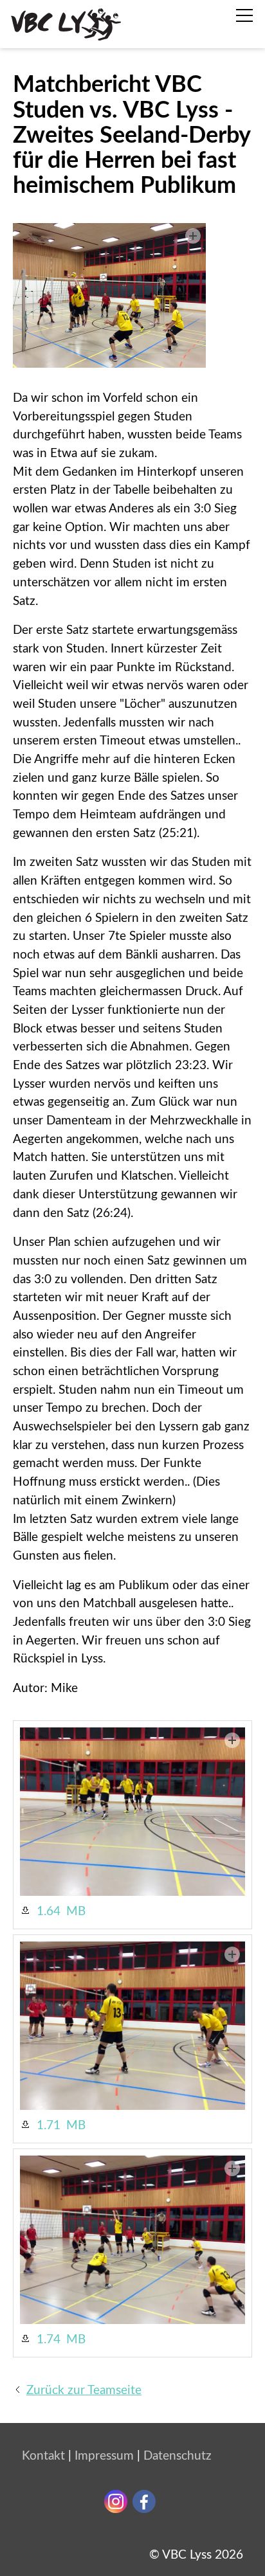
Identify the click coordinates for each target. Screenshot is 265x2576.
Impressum (104, 2456)
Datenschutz (178, 2456)
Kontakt (43, 2456)
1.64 (49, 1912)
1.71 (49, 2126)
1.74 (49, 2340)
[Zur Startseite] (66, 24)
